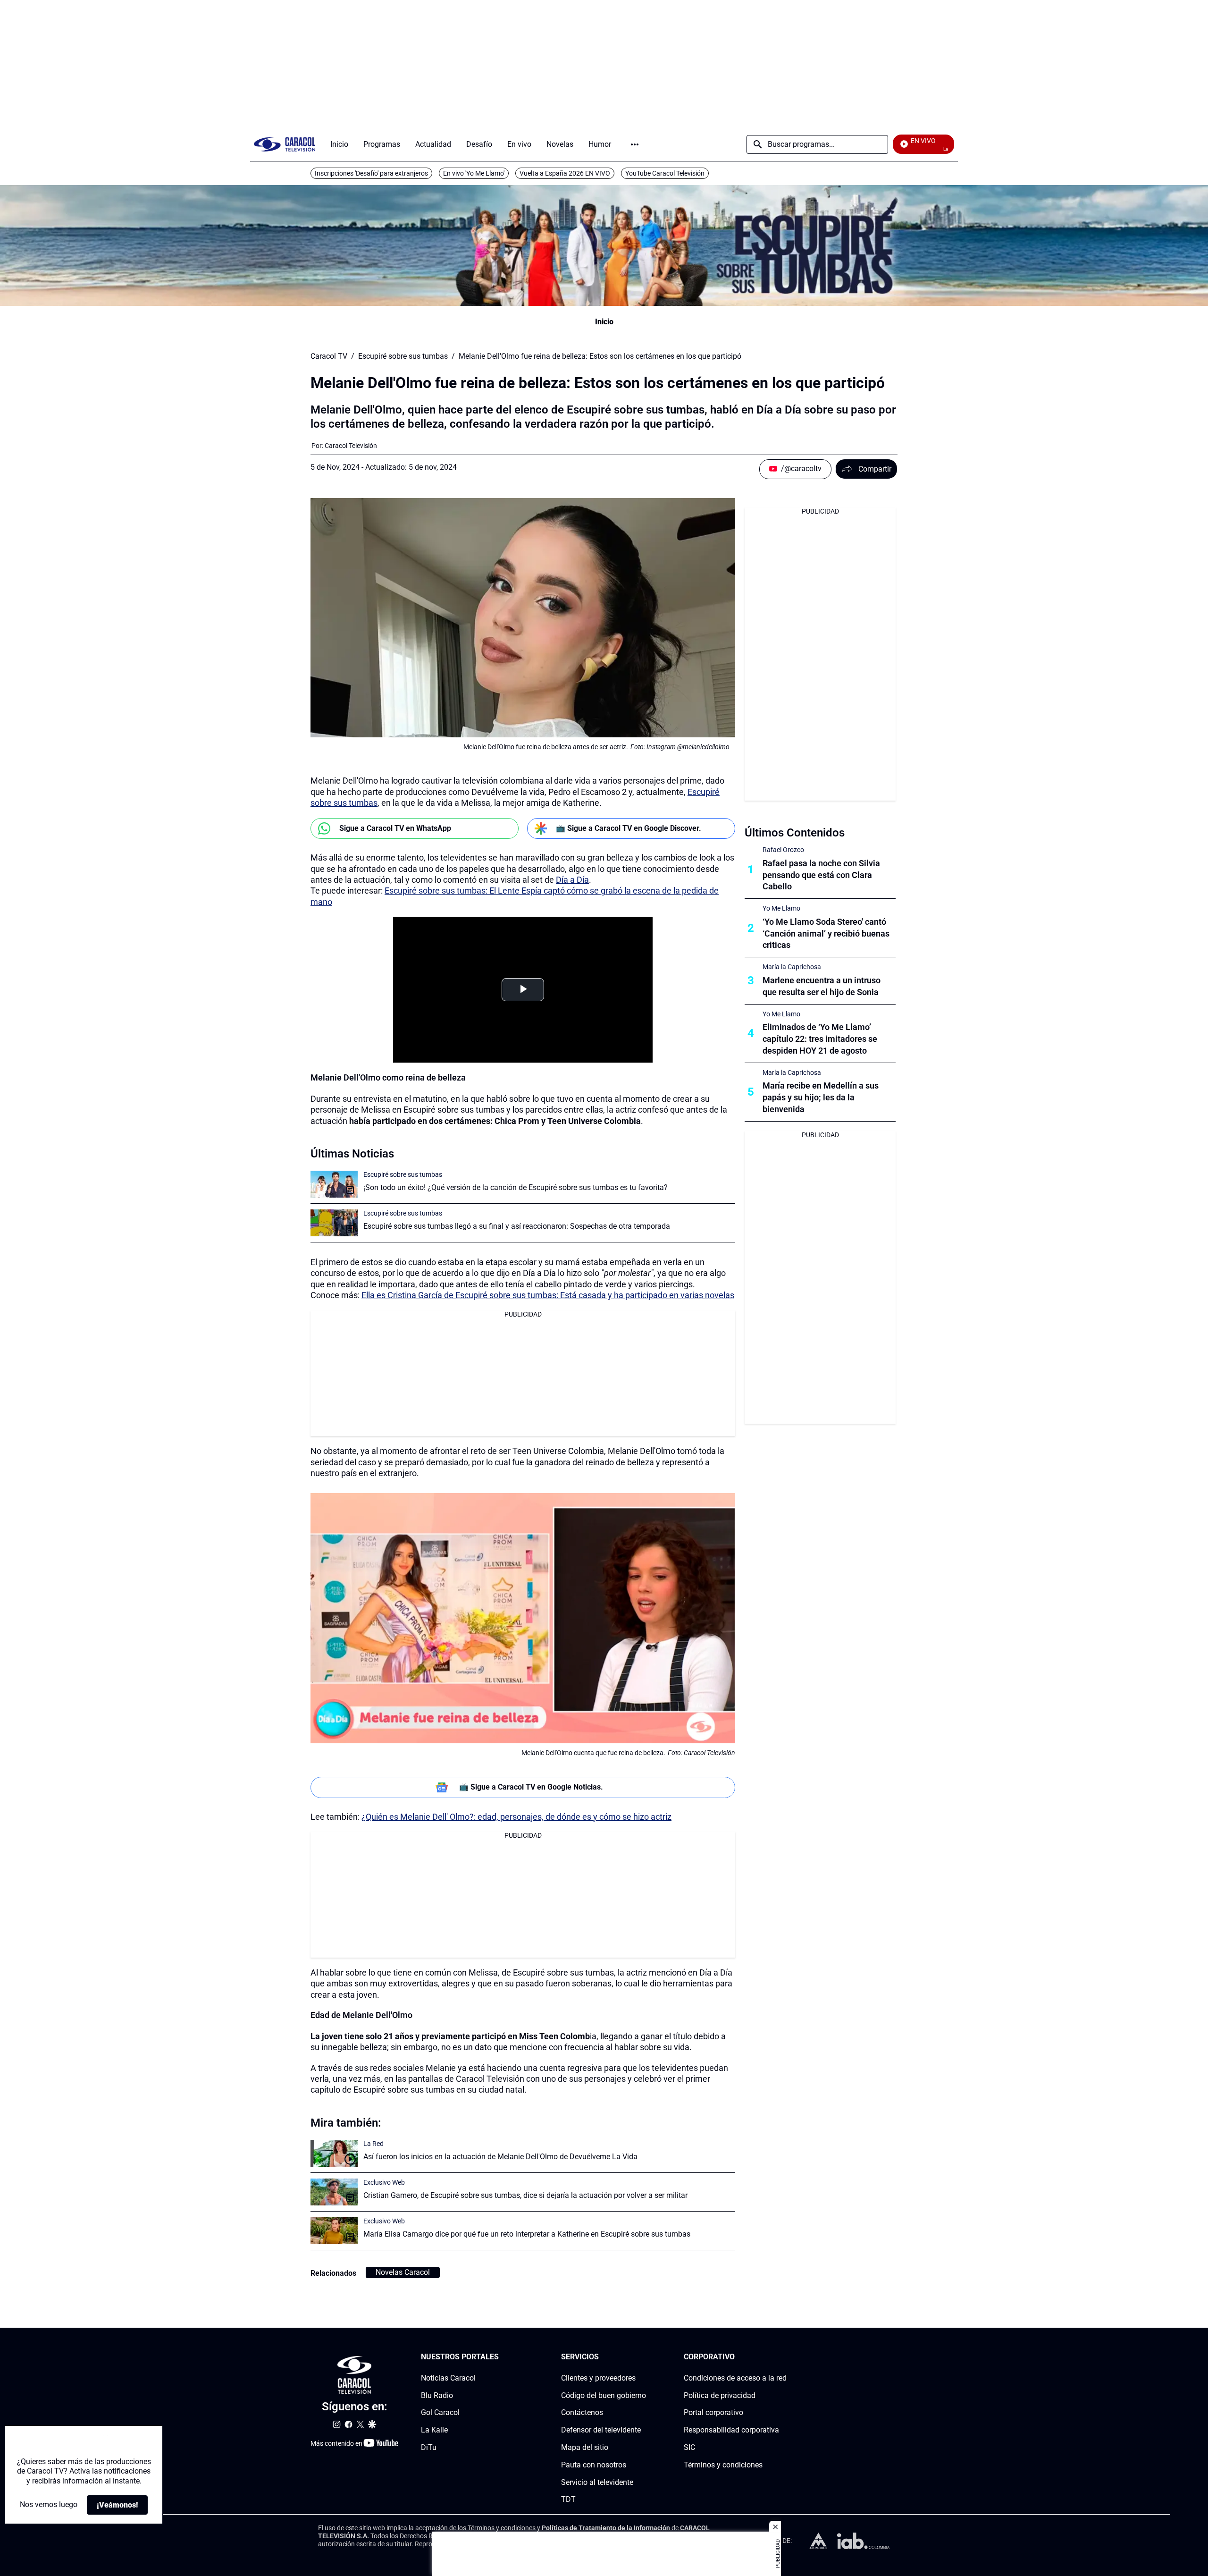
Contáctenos (582, 2412)
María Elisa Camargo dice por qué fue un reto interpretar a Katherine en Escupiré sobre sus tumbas (527, 2234)
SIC (689, 2447)
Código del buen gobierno (604, 2395)
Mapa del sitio (585, 2447)
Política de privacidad (720, 2395)
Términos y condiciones (723, 2465)
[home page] (285, 144)
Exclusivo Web (384, 2182)
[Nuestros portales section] (502, 2357)
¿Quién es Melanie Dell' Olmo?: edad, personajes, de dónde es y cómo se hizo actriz (516, 1817)
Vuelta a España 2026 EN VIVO (565, 173)
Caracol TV (329, 356)
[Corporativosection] (784, 2357)
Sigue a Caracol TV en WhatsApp (395, 828)
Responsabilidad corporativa (731, 2430)
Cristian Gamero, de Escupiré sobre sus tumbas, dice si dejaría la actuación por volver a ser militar (525, 2195)
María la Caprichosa (792, 967)
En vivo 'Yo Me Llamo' (474, 173)
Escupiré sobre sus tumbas (403, 356)
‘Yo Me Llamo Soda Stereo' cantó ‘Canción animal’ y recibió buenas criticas (826, 933)
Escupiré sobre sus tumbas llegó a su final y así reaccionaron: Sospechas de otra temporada (517, 1226)
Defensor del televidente (601, 2430)
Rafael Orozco (783, 850)
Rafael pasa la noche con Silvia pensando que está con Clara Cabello (821, 875)
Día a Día (572, 880)
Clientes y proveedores (598, 2378)
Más (635, 144)
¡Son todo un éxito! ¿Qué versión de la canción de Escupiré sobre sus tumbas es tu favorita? (516, 1187)
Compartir (875, 469)
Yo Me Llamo (781, 908)
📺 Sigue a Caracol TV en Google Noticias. (531, 1787)
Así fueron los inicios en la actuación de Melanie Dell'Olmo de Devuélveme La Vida (500, 2157)
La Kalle (434, 2430)
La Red (373, 2144)
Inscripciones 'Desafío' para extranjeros (371, 173)
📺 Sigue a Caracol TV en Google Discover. (629, 828)
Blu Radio (437, 2395)
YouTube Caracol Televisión (665, 173)
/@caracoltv (801, 469)
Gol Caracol (440, 2412)
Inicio (604, 322)
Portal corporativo (713, 2412)
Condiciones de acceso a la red (735, 2378)
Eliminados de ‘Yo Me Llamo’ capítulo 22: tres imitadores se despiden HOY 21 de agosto (820, 1039)
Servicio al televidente (597, 2482)
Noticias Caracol (448, 2378)
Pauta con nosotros (594, 2465)
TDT (568, 2499)
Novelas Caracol (403, 2272)
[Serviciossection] (643, 2357)
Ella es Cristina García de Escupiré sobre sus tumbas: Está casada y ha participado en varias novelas (548, 1295)
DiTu (429, 2447)
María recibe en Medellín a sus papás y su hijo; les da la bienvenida (821, 1097)
